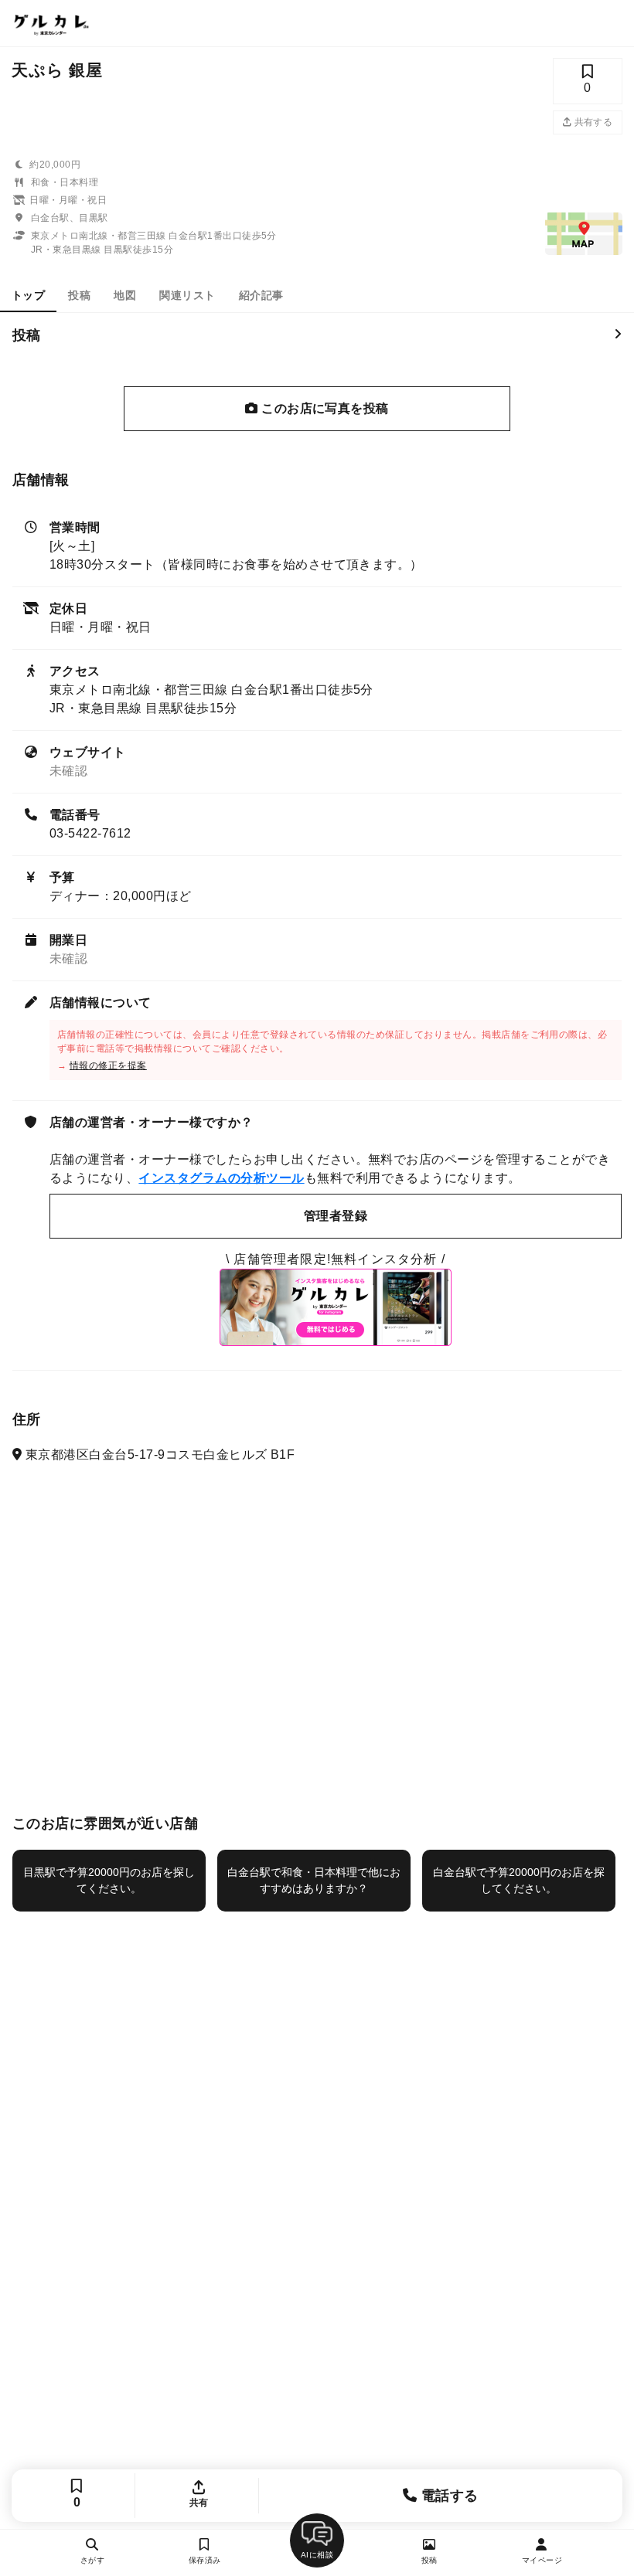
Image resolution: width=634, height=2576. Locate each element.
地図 (125, 295)
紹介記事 (261, 295)
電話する (448, 2496)
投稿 (79, 295)
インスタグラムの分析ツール (221, 1178)
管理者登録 (336, 1216)
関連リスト (187, 295)
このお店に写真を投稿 (324, 408)
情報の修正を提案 (108, 1065)
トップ (28, 295)
